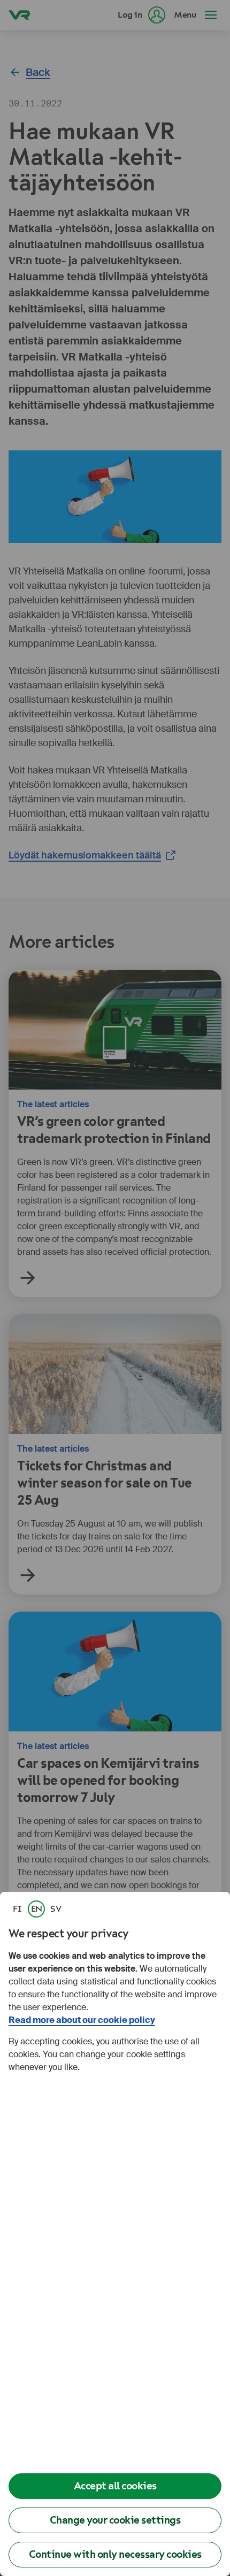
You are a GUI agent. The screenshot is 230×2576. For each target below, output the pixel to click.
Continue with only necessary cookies (115, 2554)
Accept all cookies (115, 2486)
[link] (17, 1909)
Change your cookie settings (115, 2520)
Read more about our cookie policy (82, 2020)
